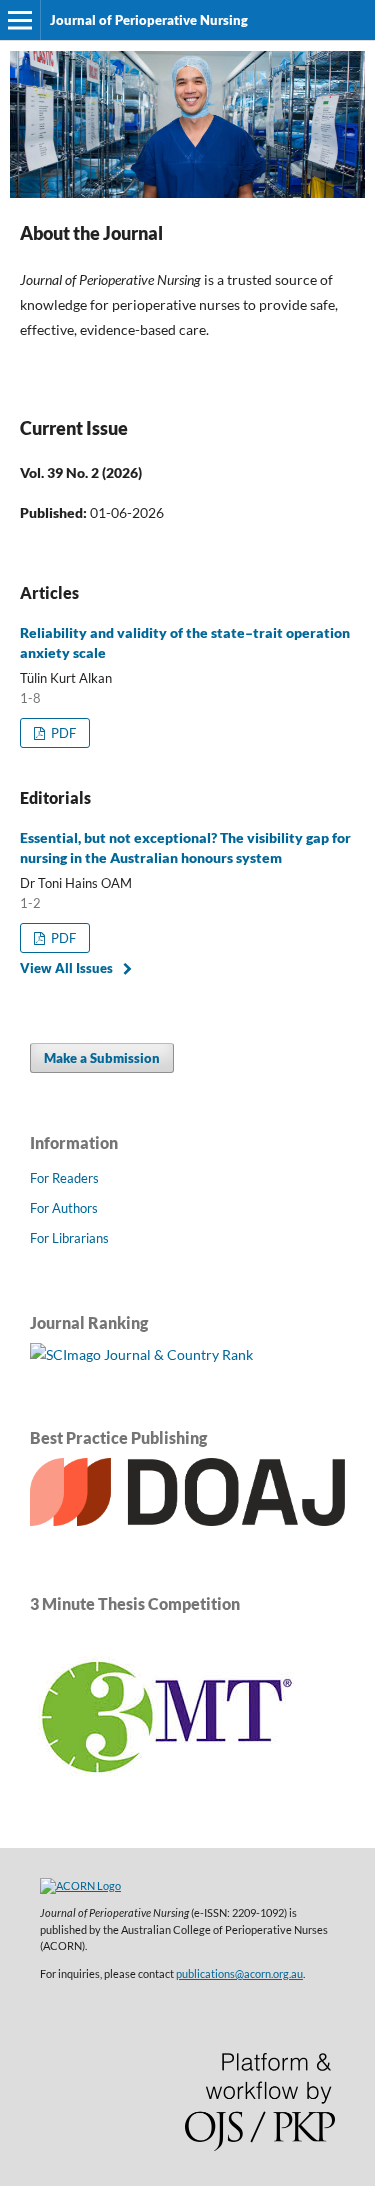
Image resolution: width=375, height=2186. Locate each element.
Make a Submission (102, 1058)
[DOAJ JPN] (187, 1520)
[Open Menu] (20, 20)
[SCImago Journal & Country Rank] (141, 1354)
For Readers (64, 1178)
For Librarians (69, 1238)
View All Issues (66, 968)
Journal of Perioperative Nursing (149, 20)
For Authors (64, 1208)
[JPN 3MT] (165, 1804)
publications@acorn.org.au (239, 1973)
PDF (62, 733)
